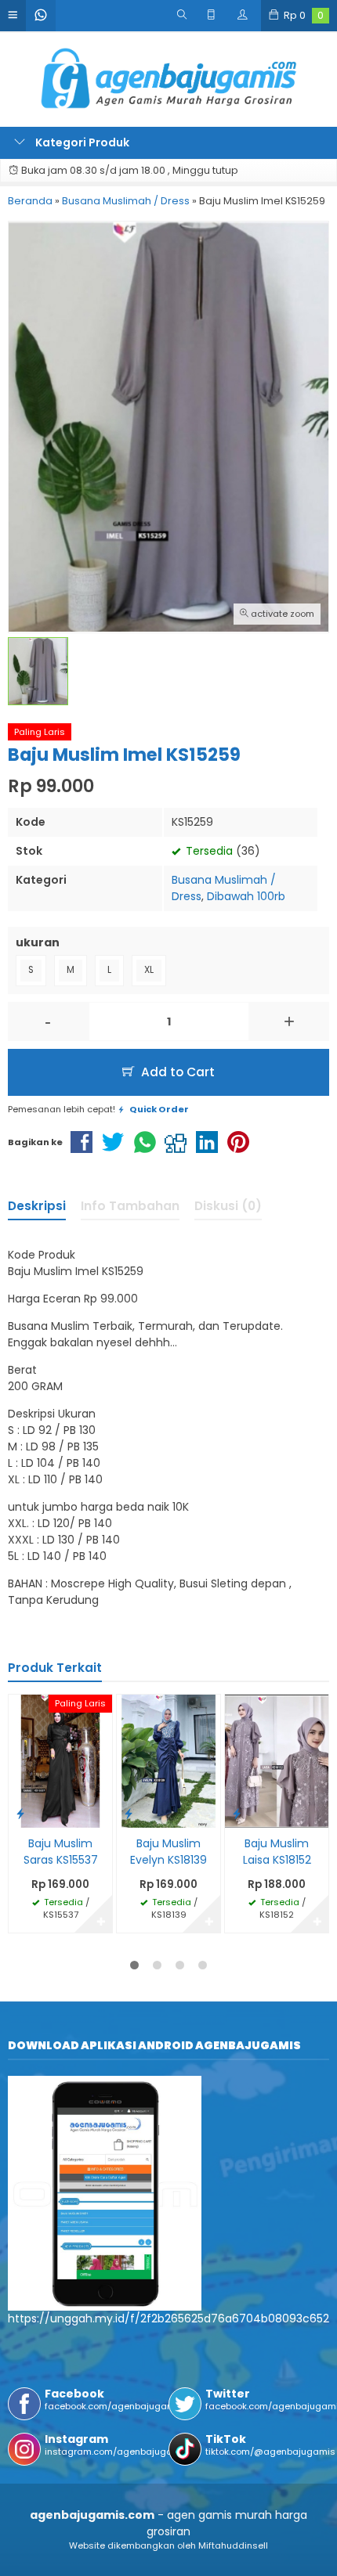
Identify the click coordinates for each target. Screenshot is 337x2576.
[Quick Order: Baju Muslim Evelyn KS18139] (129, 1813)
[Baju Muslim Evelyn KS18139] (168, 1760)
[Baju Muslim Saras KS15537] (60, 1760)
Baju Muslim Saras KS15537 (61, 1852)
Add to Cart (176, 1072)
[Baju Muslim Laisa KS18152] (277, 1760)
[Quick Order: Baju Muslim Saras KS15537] (20, 1813)
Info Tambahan (130, 1206)
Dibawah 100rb (246, 896)
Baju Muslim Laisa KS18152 (277, 1852)
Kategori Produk (81, 142)
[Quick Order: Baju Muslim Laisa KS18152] (237, 1813)
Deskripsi (37, 1206)
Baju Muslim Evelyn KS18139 (168, 1852)
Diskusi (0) (228, 1206)
